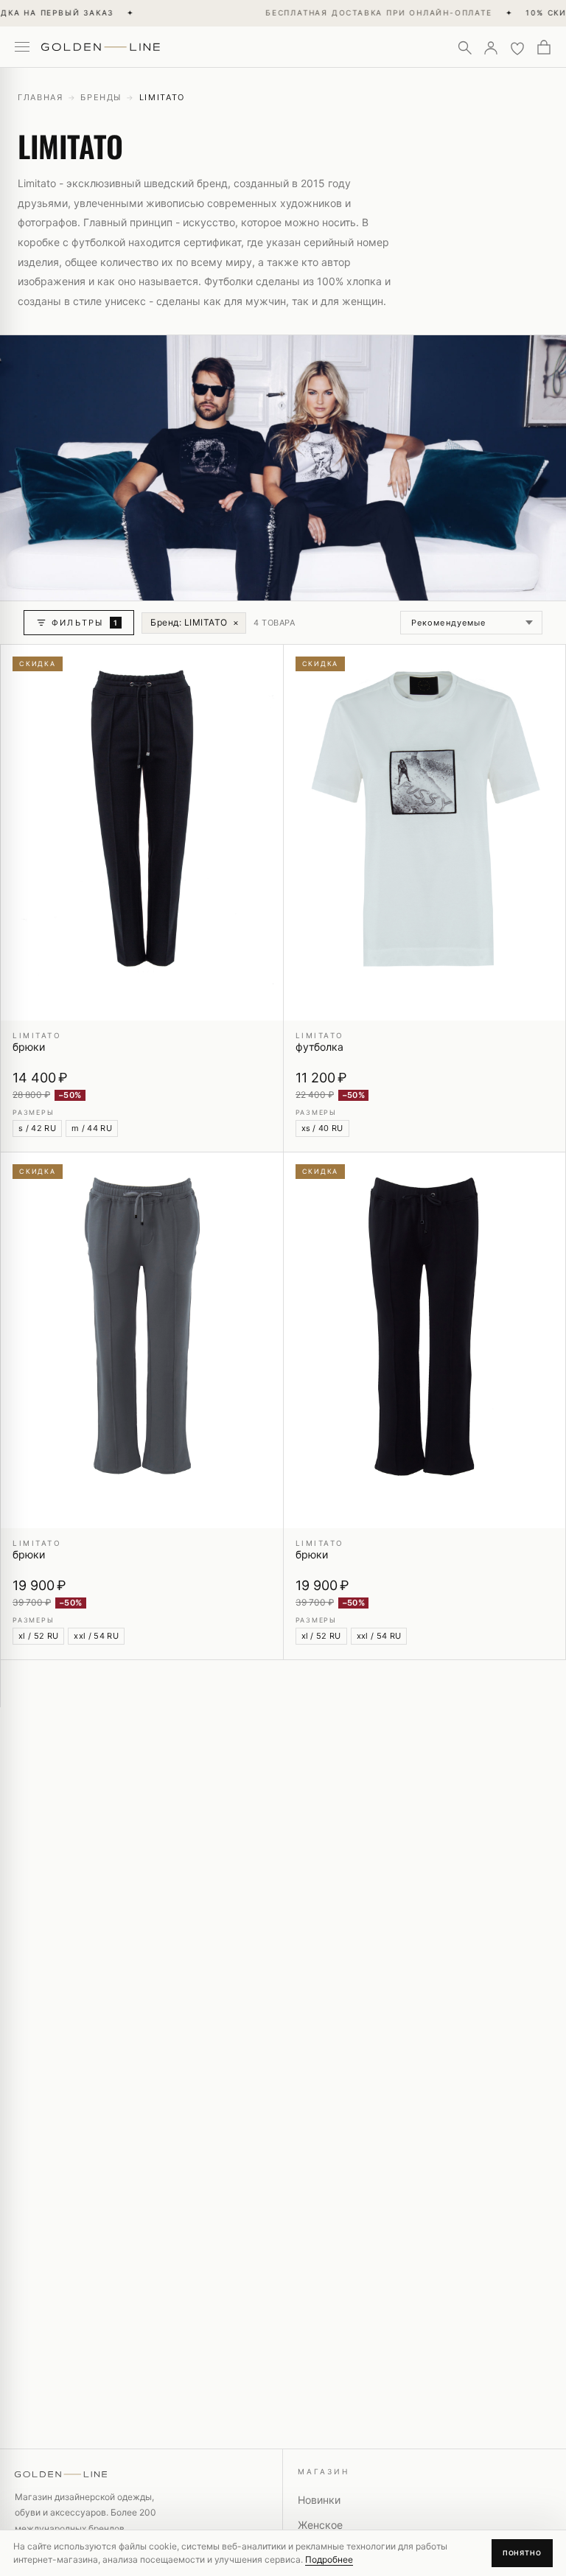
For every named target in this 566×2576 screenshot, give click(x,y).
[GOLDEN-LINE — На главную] (101, 44)
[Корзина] (544, 47)
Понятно (522, 2553)
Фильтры (85, 623)
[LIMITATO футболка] (425, 833)
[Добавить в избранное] (263, 665)
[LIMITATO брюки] (142, 833)
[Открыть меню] (22, 47)
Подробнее (329, 2559)
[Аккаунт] (491, 47)
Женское (320, 2525)
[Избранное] (517, 47)
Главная (41, 97)
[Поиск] (464, 47)
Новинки (319, 2500)
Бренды (101, 97)
